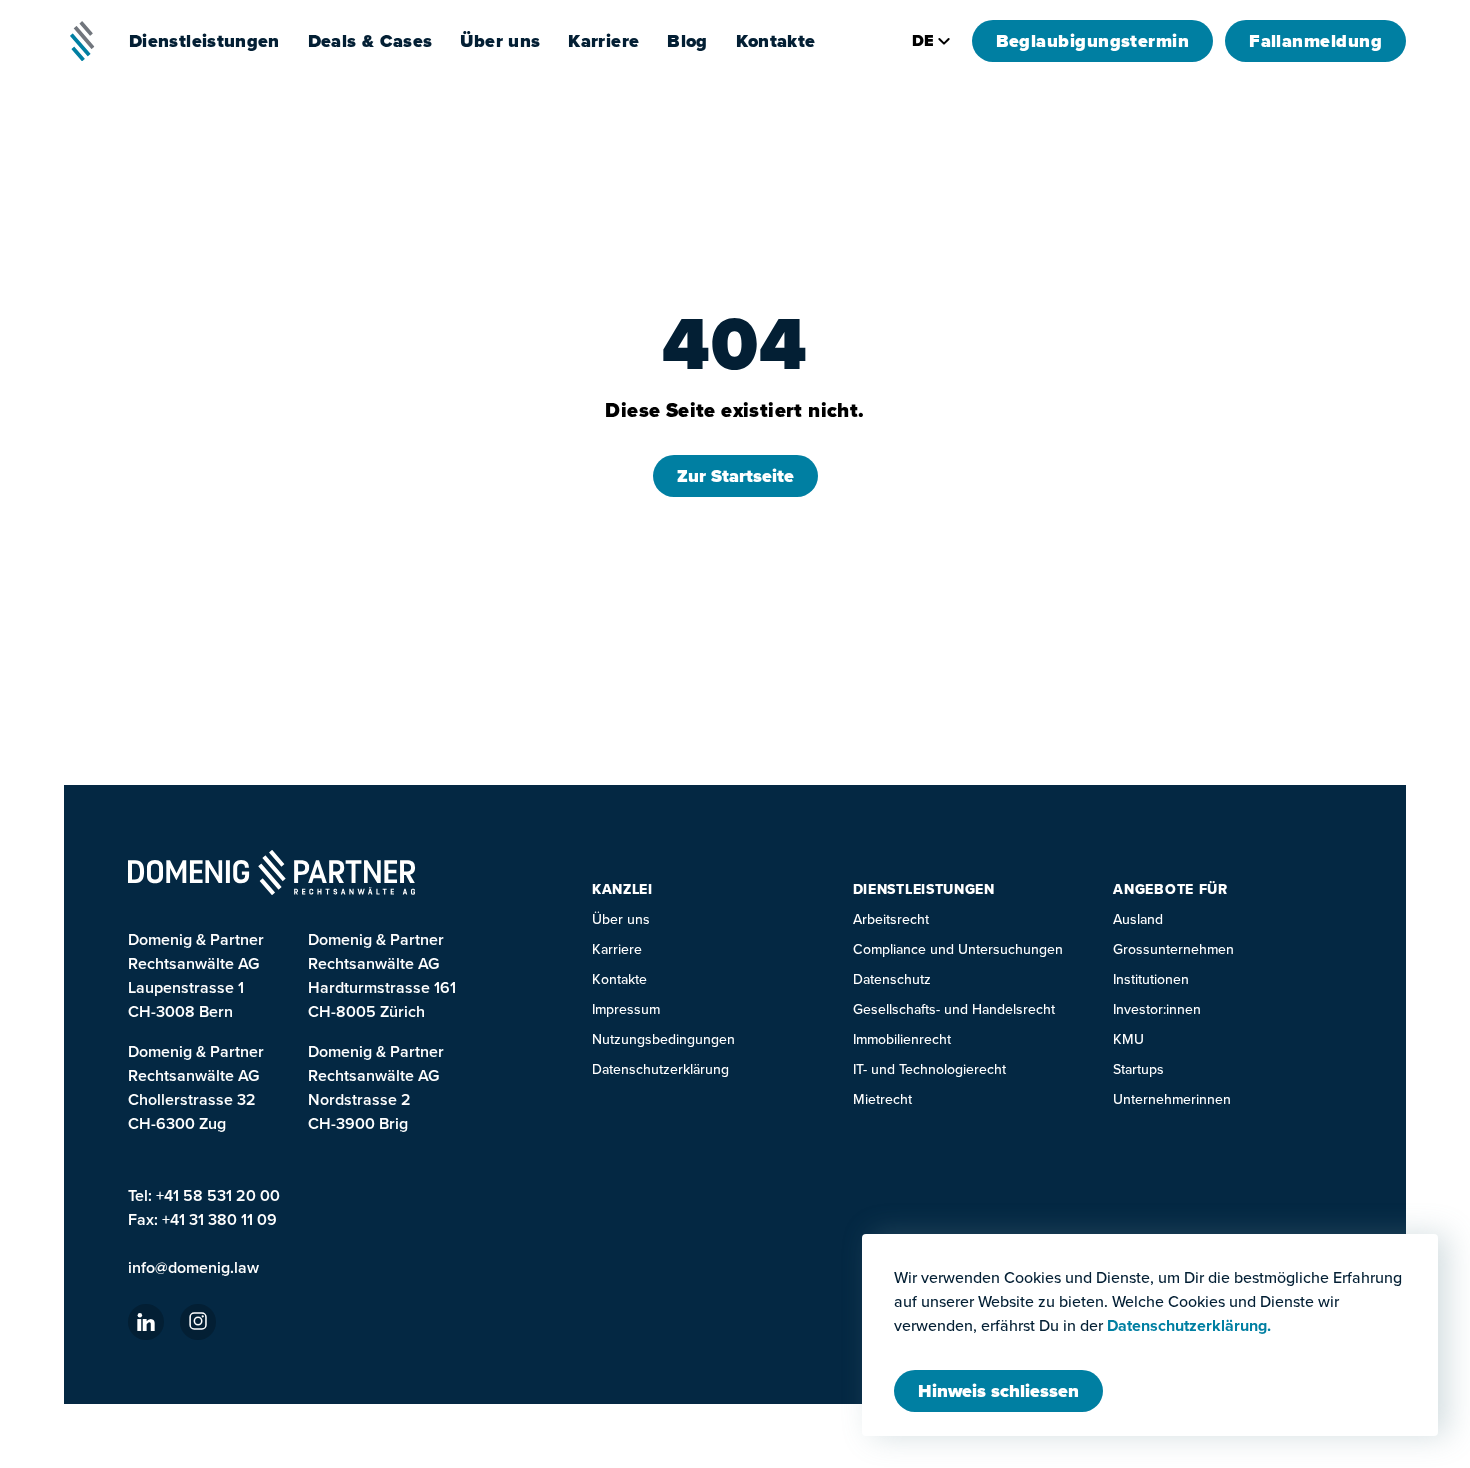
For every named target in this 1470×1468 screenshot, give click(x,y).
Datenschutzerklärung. (1189, 1326)
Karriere (603, 41)
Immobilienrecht (902, 1039)
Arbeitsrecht (891, 919)
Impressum (626, 1009)
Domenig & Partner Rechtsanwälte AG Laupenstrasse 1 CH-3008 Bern (196, 975)
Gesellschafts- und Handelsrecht (954, 1009)
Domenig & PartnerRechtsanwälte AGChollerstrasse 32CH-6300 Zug (196, 1087)
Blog (687, 41)
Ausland (1138, 919)
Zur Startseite (735, 476)
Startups (1138, 1069)
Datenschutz (892, 979)
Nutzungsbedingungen (663, 1039)
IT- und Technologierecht (929, 1069)
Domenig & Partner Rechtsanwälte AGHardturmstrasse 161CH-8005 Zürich (382, 975)
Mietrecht (882, 1099)
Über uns (621, 919)
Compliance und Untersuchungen (958, 949)
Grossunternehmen (1173, 949)
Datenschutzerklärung (660, 1069)
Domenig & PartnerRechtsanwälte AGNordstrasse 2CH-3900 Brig (376, 1087)
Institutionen (1151, 979)
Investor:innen (1157, 1009)
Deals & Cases (370, 41)
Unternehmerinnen (1172, 1099)
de (923, 40)
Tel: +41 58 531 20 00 (204, 1195)
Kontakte (776, 41)
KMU (1128, 1039)
